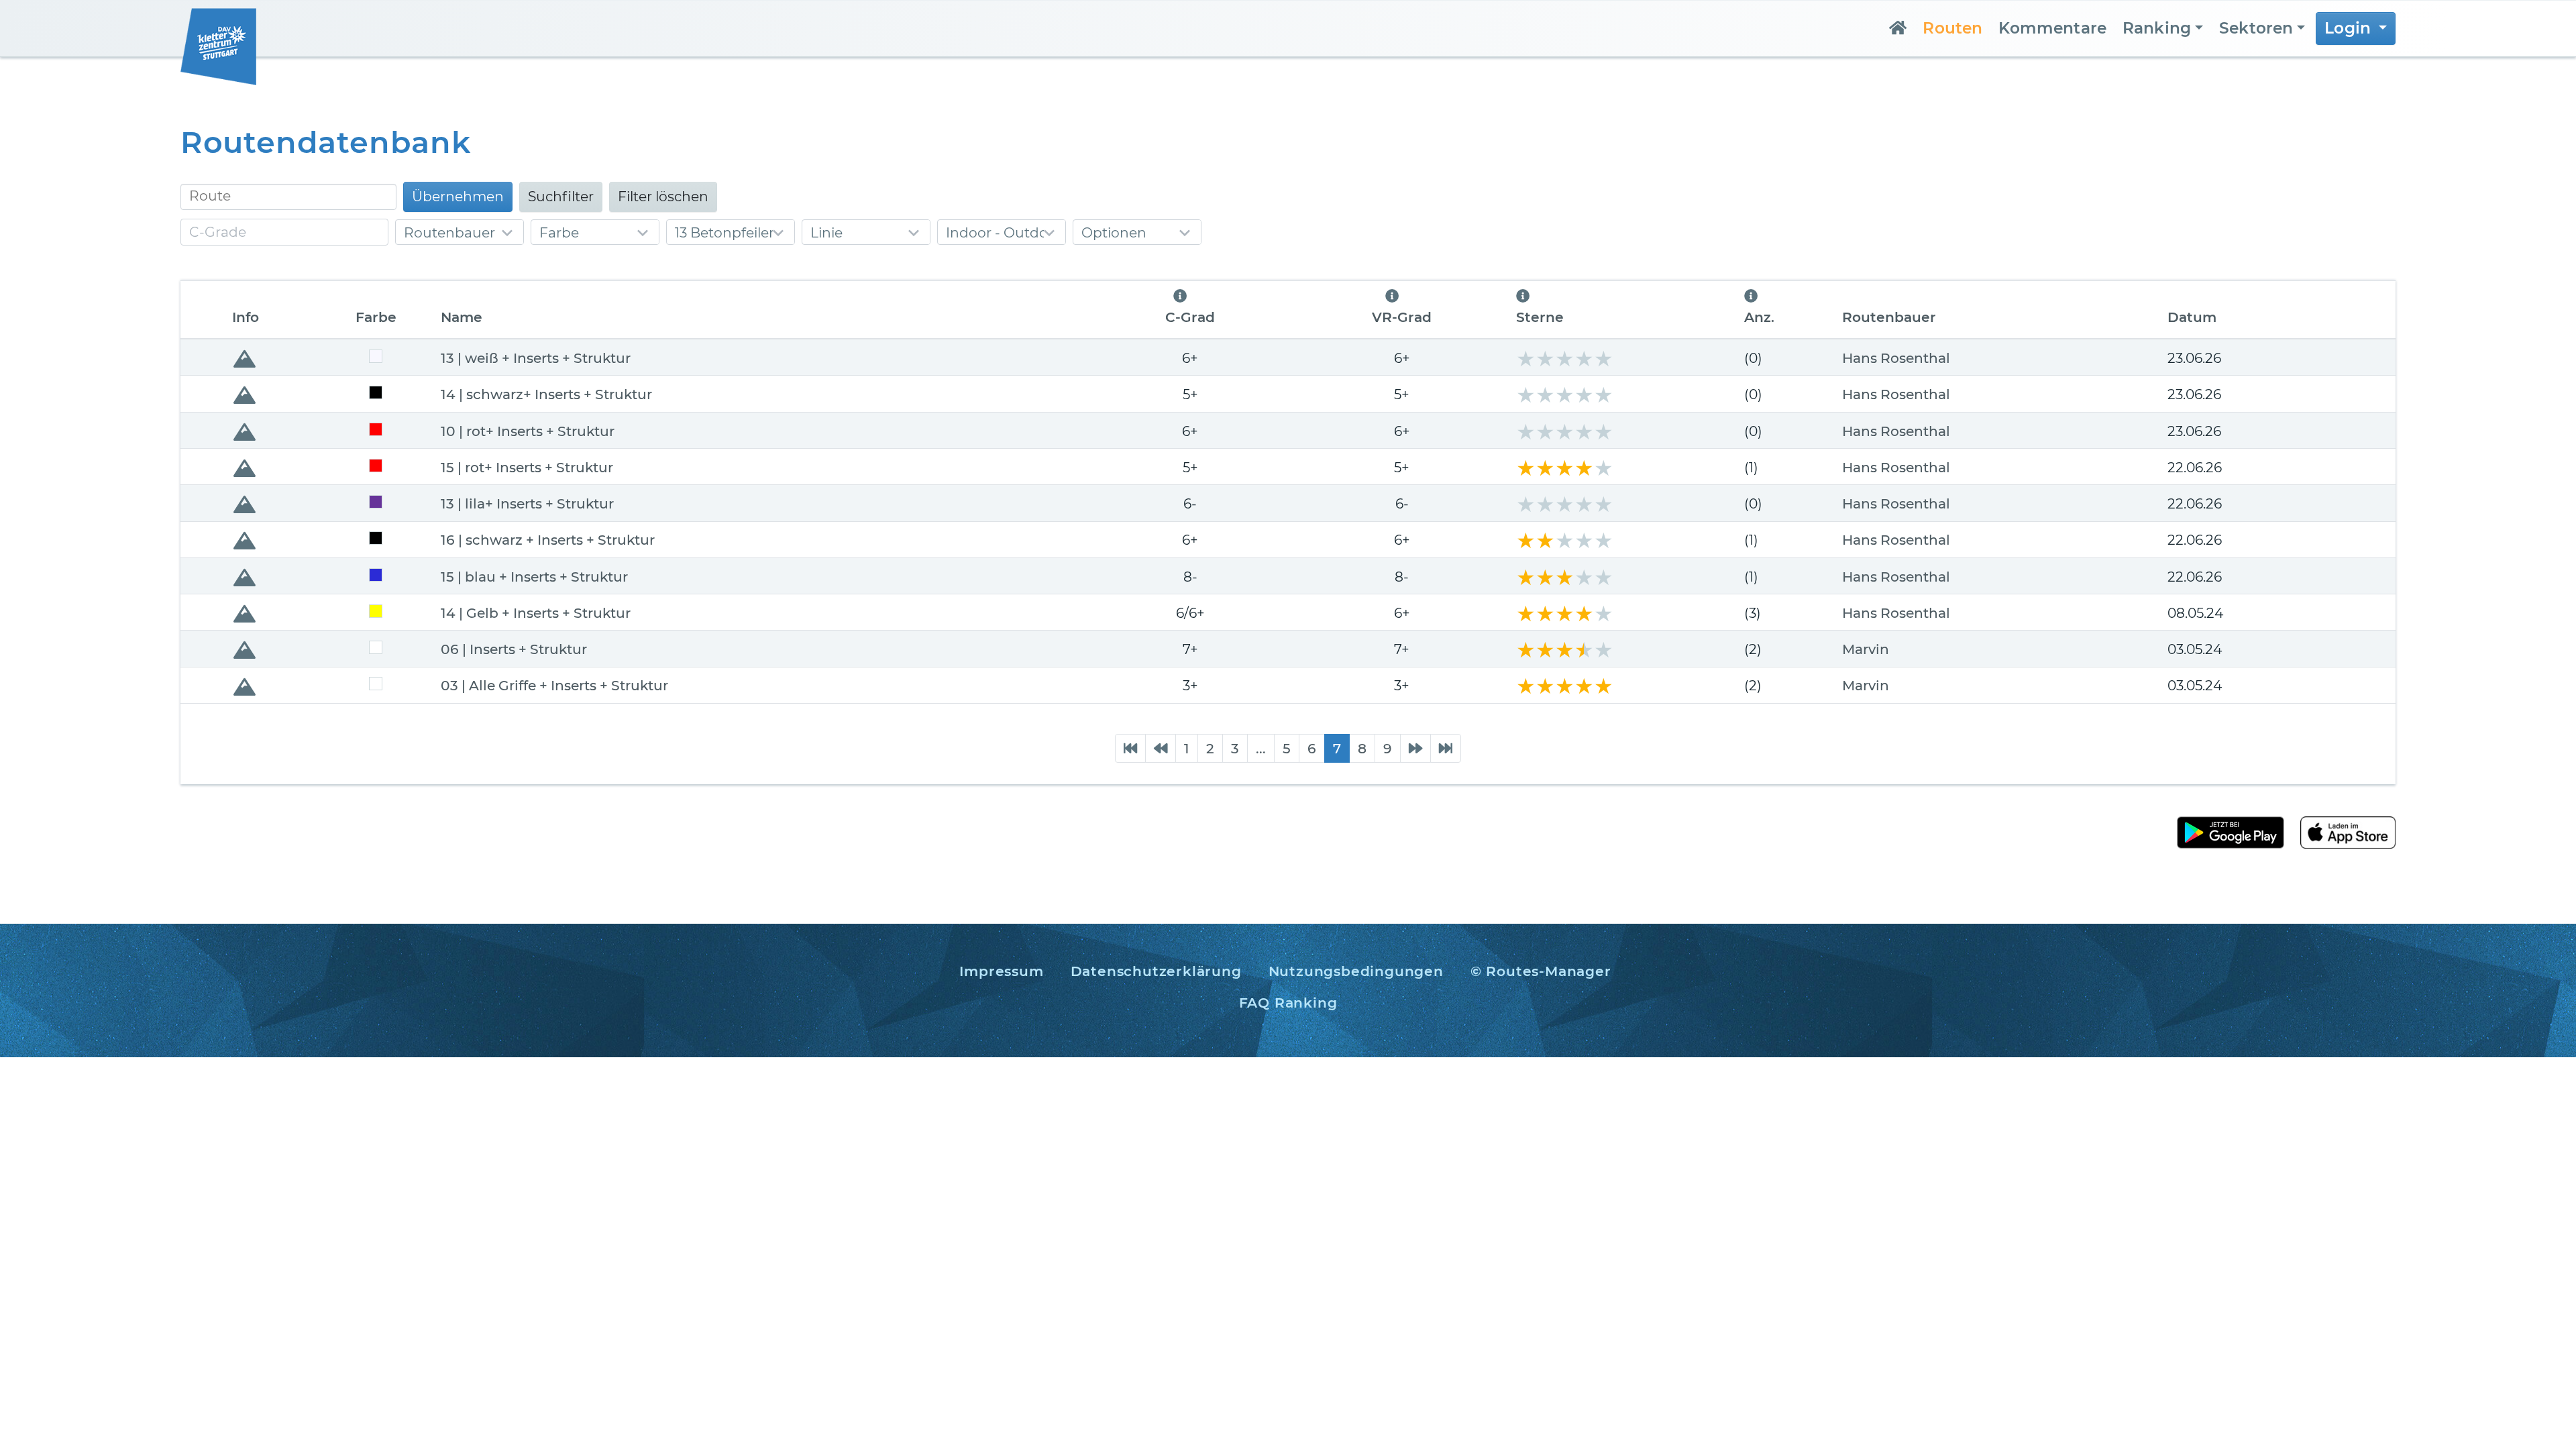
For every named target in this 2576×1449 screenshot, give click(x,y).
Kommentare (2052, 28)
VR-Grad (1402, 317)
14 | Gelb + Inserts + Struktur (536, 613)
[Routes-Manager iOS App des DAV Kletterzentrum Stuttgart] (2340, 831)
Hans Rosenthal (1896, 358)
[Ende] (1446, 748)
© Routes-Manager (1541, 971)
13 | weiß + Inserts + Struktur (536, 358)
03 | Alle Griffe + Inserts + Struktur (554, 685)
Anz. (1759, 317)
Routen (1952, 28)
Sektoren (2256, 28)
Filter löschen (663, 196)
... (1261, 748)
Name (462, 317)
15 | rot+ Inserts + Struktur (527, 467)
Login (2350, 28)
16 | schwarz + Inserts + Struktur (548, 540)
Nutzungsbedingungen (1356, 971)
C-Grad (1190, 317)
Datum (2192, 317)
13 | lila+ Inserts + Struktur (527, 503)
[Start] (1130, 748)
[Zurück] (1161, 748)
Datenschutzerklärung (1156, 971)
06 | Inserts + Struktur (514, 649)
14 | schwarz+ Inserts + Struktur (546, 394)
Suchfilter (561, 196)
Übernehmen (458, 196)
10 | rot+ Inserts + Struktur (528, 431)
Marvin (1866, 649)
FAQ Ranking (1288, 1003)
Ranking (2157, 28)
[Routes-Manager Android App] (2231, 831)
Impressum (1001, 971)
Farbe (376, 317)
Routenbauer (1889, 317)
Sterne (1540, 317)
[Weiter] (1415, 748)
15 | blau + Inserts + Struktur (534, 577)
